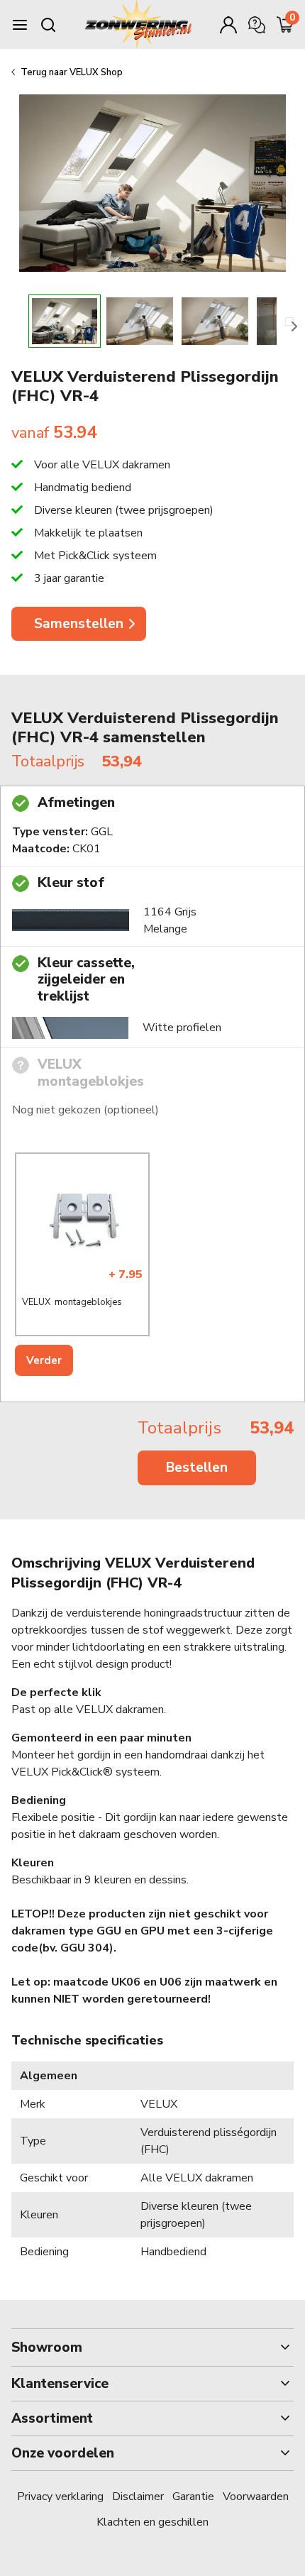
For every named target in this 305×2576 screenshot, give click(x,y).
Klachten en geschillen (152, 2522)
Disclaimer (138, 2497)
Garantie (193, 2497)
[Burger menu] (20, 25)
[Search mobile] (48, 25)
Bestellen (197, 1468)
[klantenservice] (257, 25)
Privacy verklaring (60, 2497)
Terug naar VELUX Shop (72, 72)
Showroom (47, 2347)
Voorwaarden (256, 2497)
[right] (289, 321)
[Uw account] (228, 25)
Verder (44, 1360)
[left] (16, 321)
